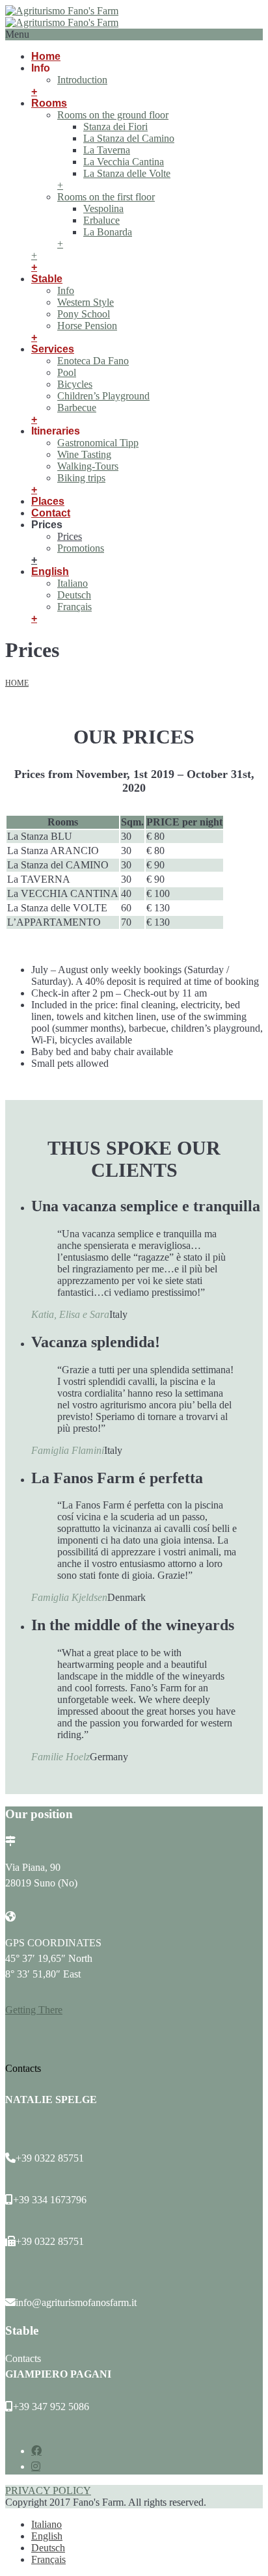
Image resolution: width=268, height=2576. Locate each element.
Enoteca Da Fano (93, 361)
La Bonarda (108, 232)
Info (66, 290)
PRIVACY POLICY (48, 2490)
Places (48, 501)
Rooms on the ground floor (113, 115)
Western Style (86, 302)
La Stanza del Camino (129, 138)
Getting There (34, 2010)
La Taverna (107, 150)
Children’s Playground (103, 396)
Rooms (49, 103)
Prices (70, 536)
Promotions (81, 548)
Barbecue (77, 408)
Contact (51, 513)
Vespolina (103, 208)
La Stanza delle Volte (127, 173)
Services (53, 349)
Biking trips (81, 478)
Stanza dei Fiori (115, 127)
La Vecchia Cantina (124, 162)
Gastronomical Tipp (98, 443)
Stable (47, 279)
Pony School (84, 314)
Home (46, 56)
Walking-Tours (88, 466)
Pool (67, 372)
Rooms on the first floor (106, 197)
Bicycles (75, 384)
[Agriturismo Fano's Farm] (62, 17)
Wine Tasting (84, 454)
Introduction (82, 80)
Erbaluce (101, 220)
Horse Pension (87, 326)
